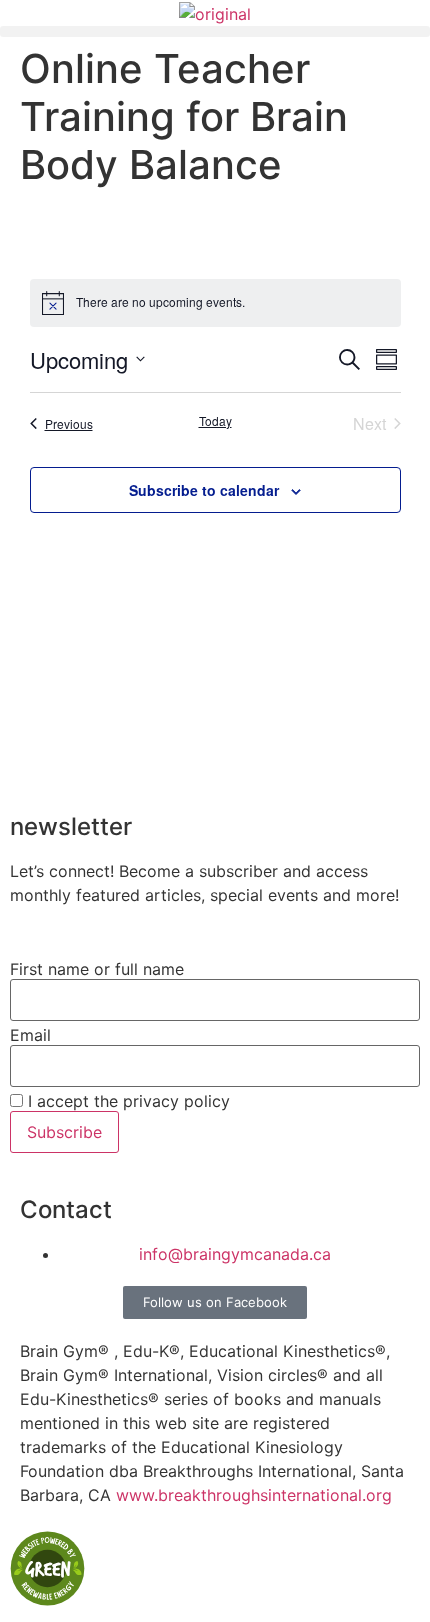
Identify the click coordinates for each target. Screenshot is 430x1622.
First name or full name (97, 969)
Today (215, 421)
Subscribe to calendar (204, 490)
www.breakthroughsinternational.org (254, 1495)
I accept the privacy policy (126, 1101)
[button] (215, 31)
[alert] (215, 303)
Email (30, 1035)
